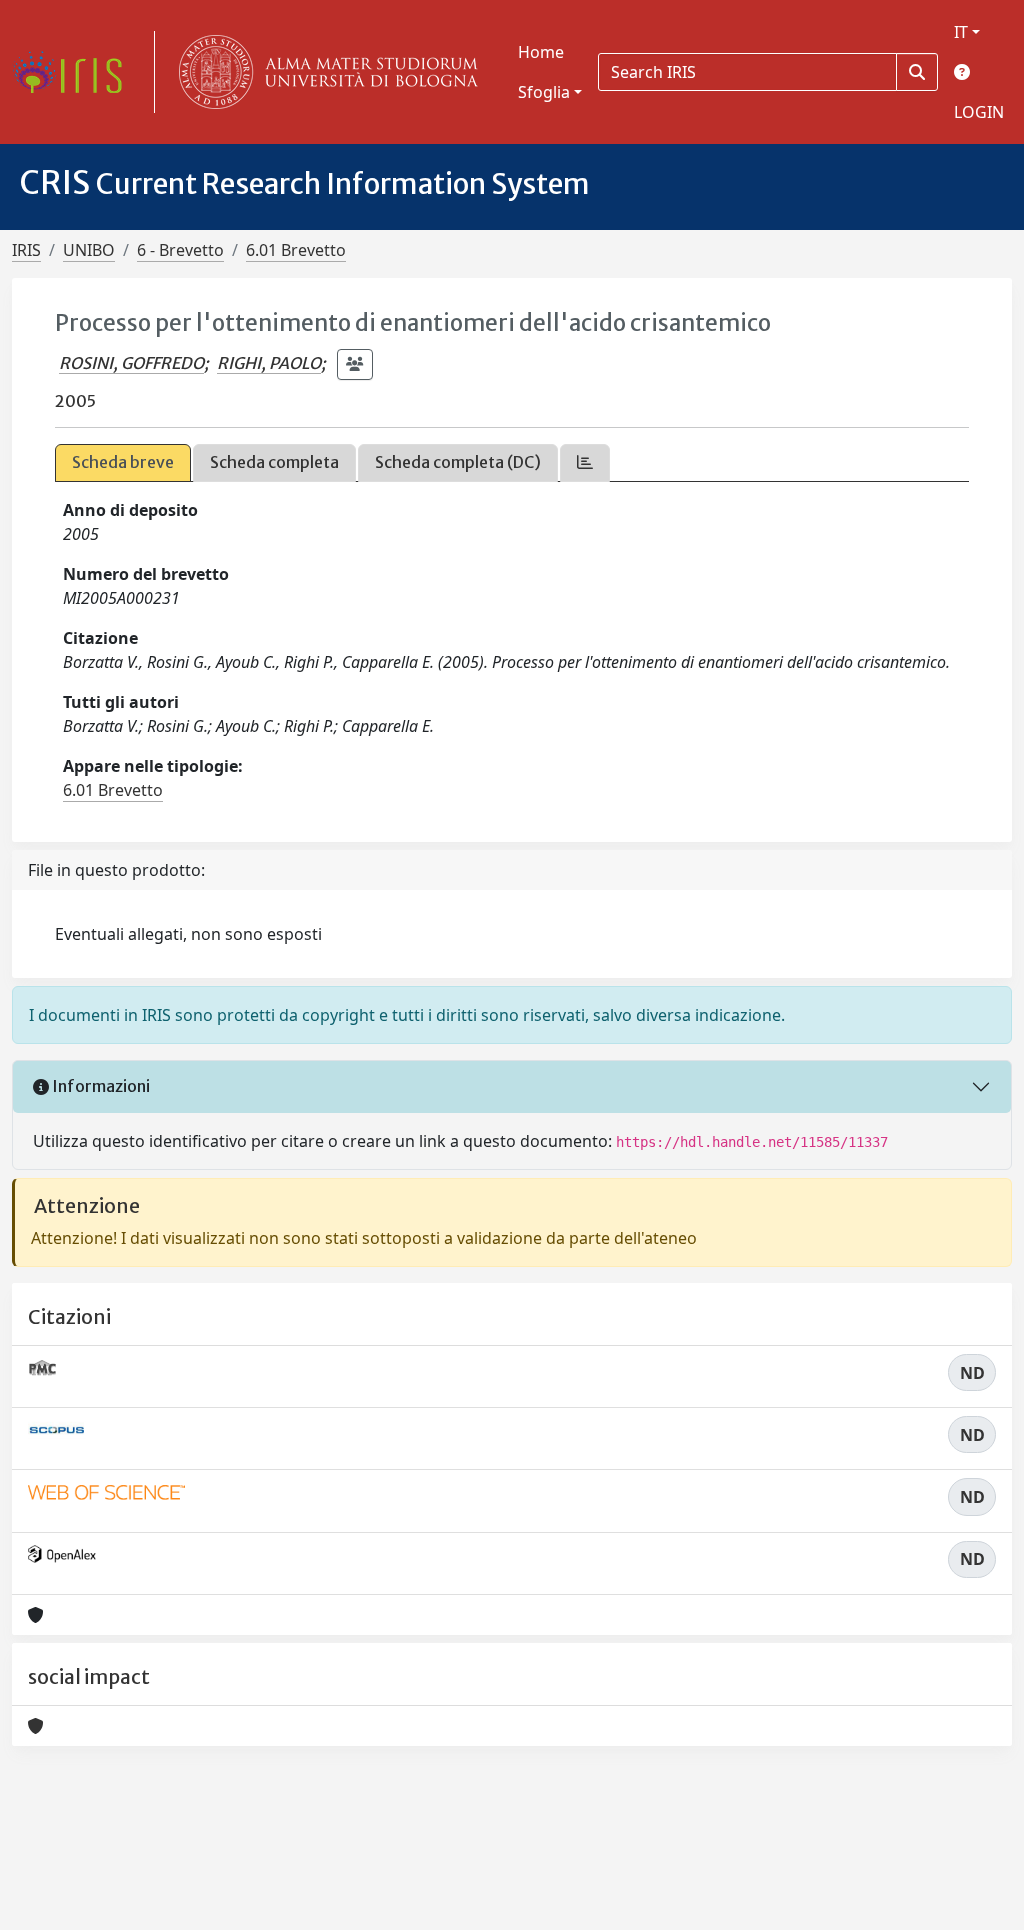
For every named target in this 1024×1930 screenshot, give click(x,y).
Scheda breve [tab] (123, 462)
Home (541, 52)
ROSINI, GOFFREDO (131, 363)
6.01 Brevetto (296, 250)
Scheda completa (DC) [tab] (458, 462)
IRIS (26, 250)
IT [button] (961, 32)
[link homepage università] (324, 72)
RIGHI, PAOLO (269, 363)
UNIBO (89, 250)
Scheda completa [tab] (274, 462)
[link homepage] (75, 72)
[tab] (585, 462)
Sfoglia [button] (544, 92)
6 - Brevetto (180, 250)
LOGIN (979, 112)
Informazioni (99, 1086)
